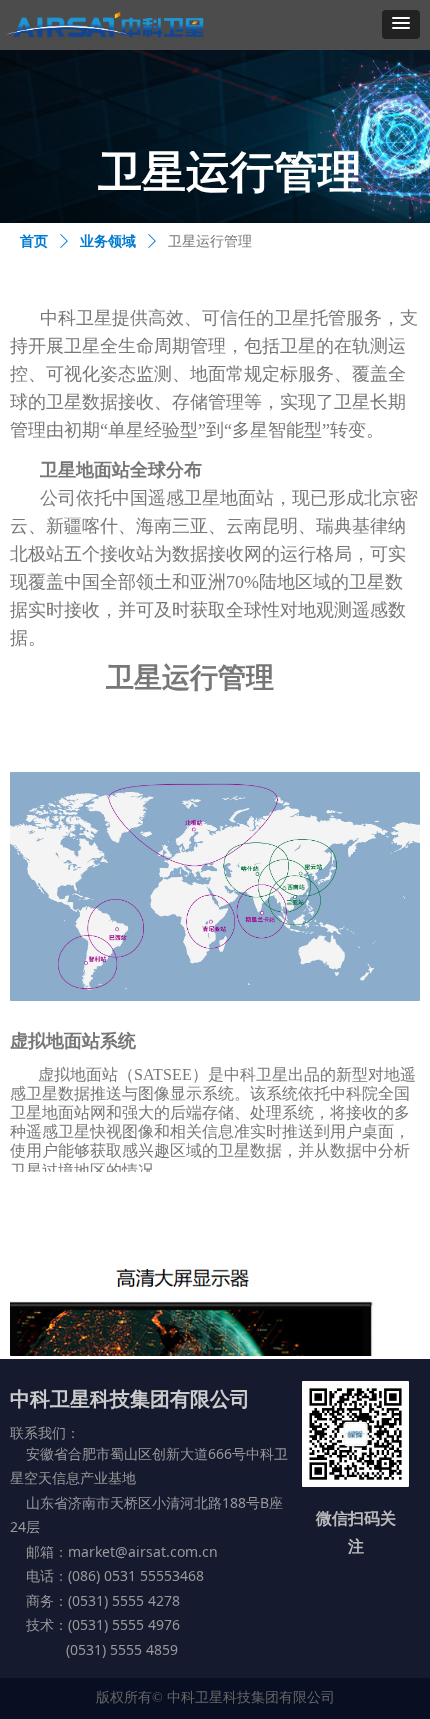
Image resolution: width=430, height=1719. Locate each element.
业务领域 (108, 241)
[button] (401, 24)
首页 (34, 241)
